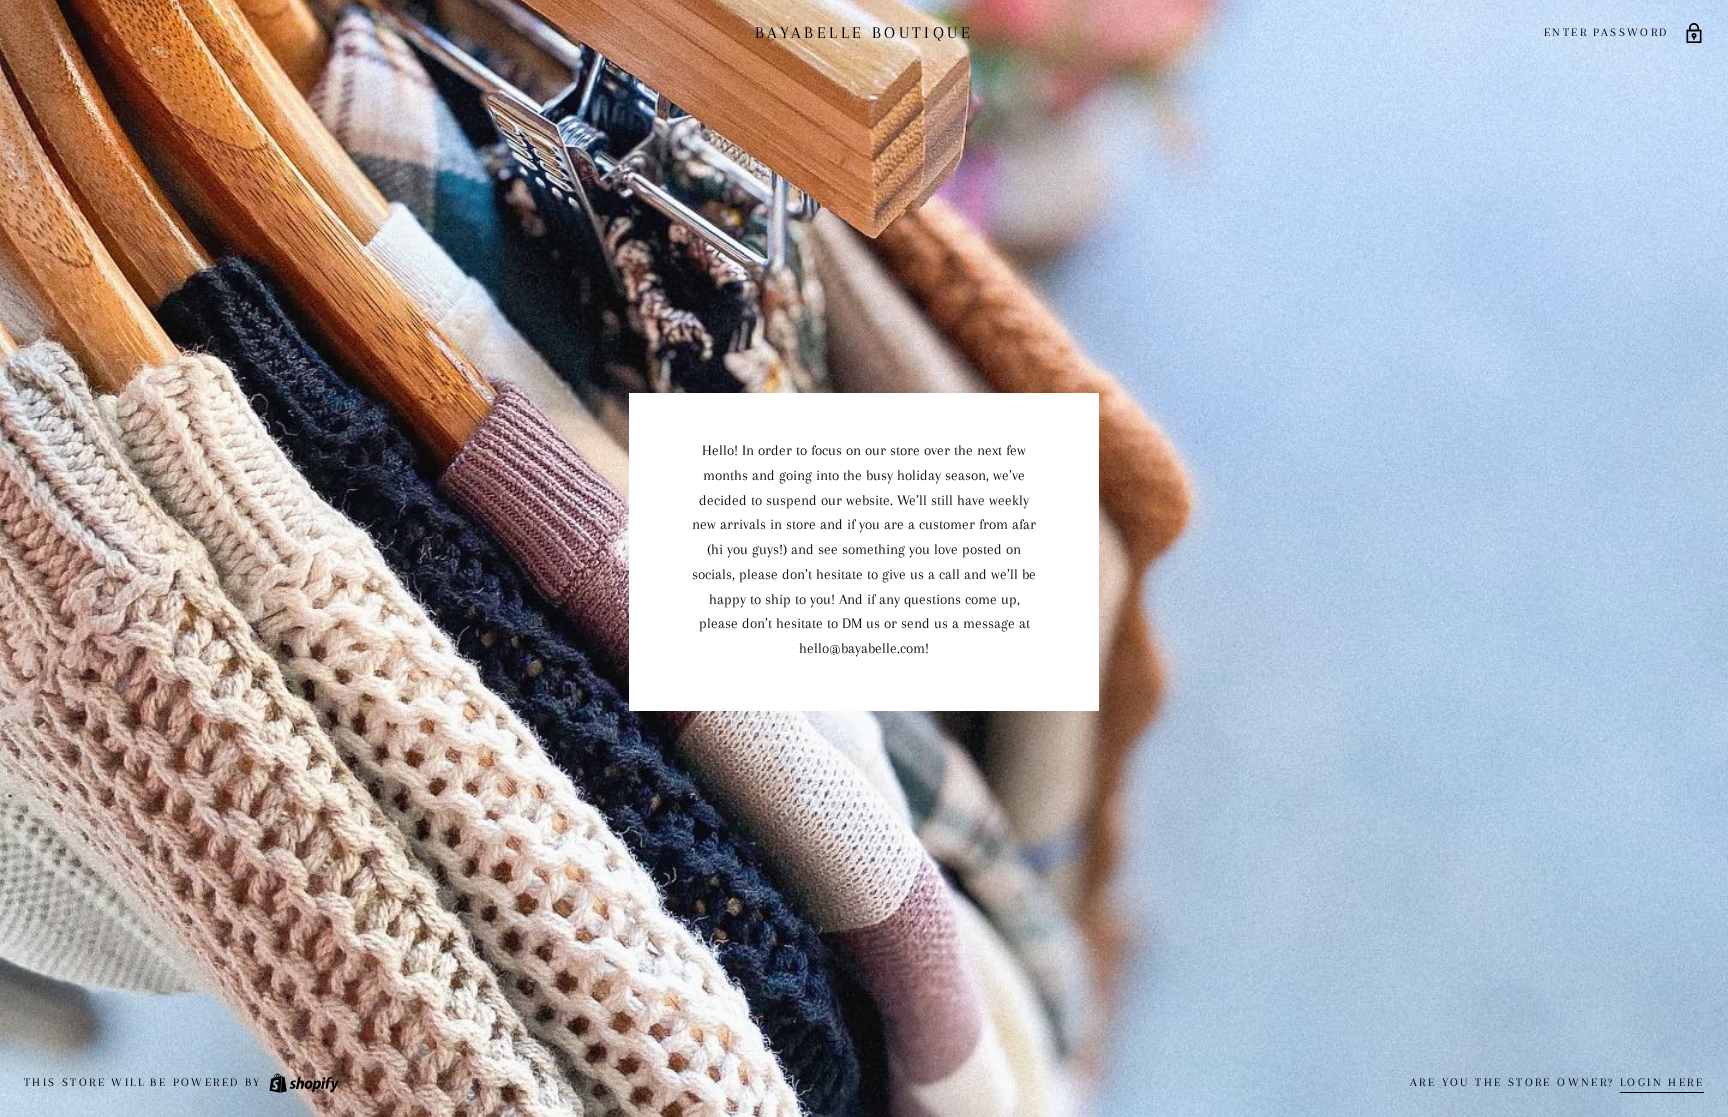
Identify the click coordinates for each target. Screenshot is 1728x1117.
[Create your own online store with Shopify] (303, 1082)
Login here (1662, 1082)
